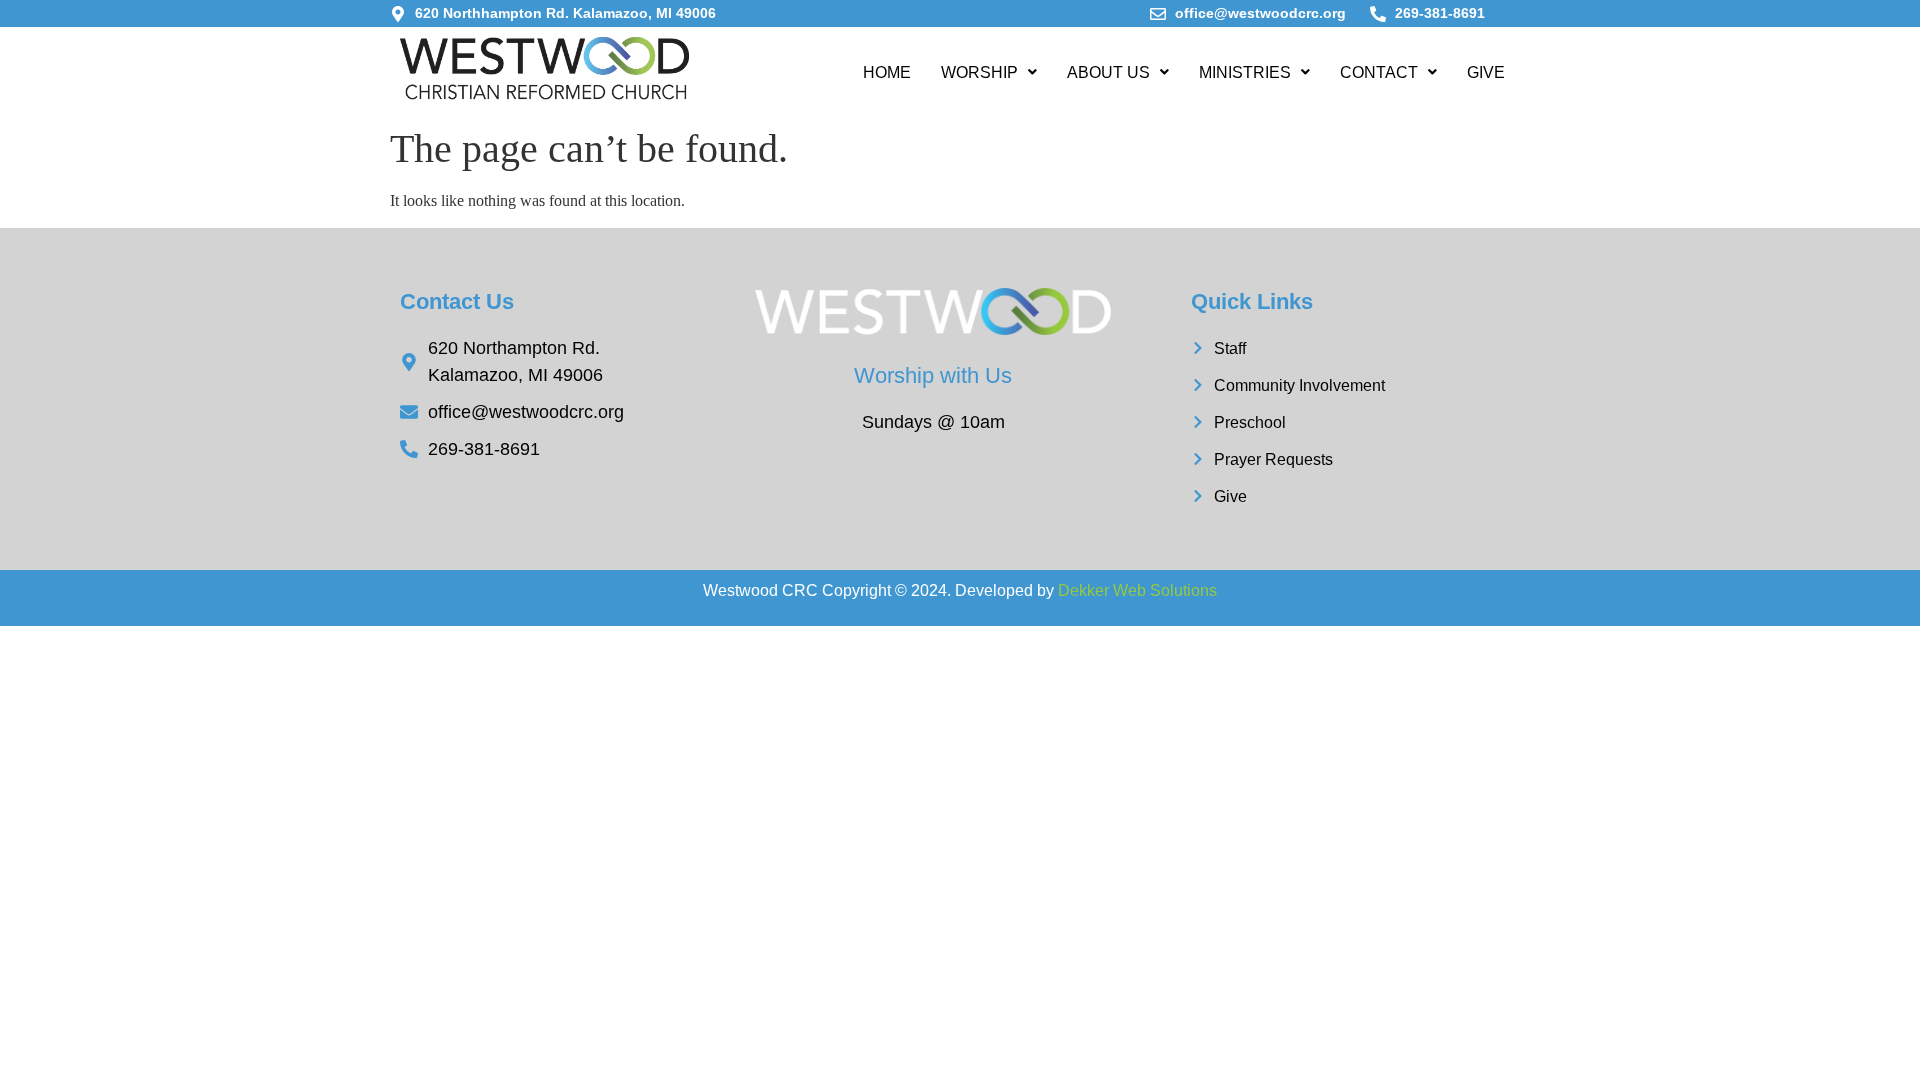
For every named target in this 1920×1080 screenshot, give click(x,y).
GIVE (1486, 72)
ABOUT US (1108, 72)
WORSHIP (979, 72)
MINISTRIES (1245, 72)
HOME (887, 72)
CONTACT (1379, 72)
